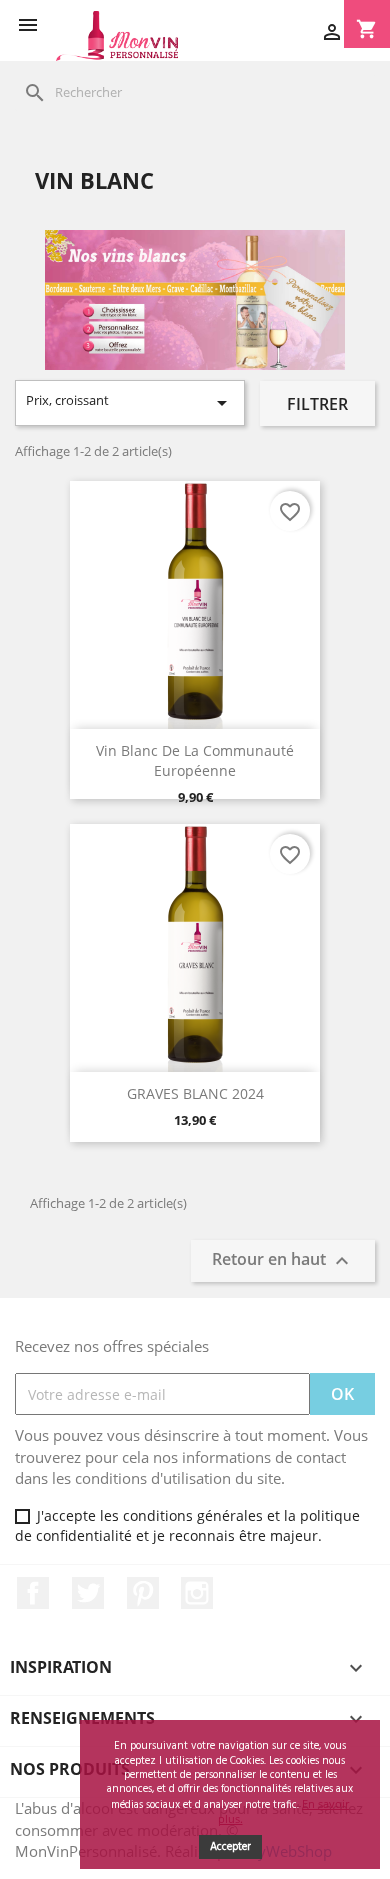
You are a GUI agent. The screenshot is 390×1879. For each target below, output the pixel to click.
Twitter (88, 1593)
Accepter (230, 1847)
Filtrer (317, 404)
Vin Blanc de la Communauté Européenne (195, 760)
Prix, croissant (130, 403)
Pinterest (143, 1593)
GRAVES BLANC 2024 (195, 1093)
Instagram (197, 1593)
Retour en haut (283, 1260)
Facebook (33, 1593)
